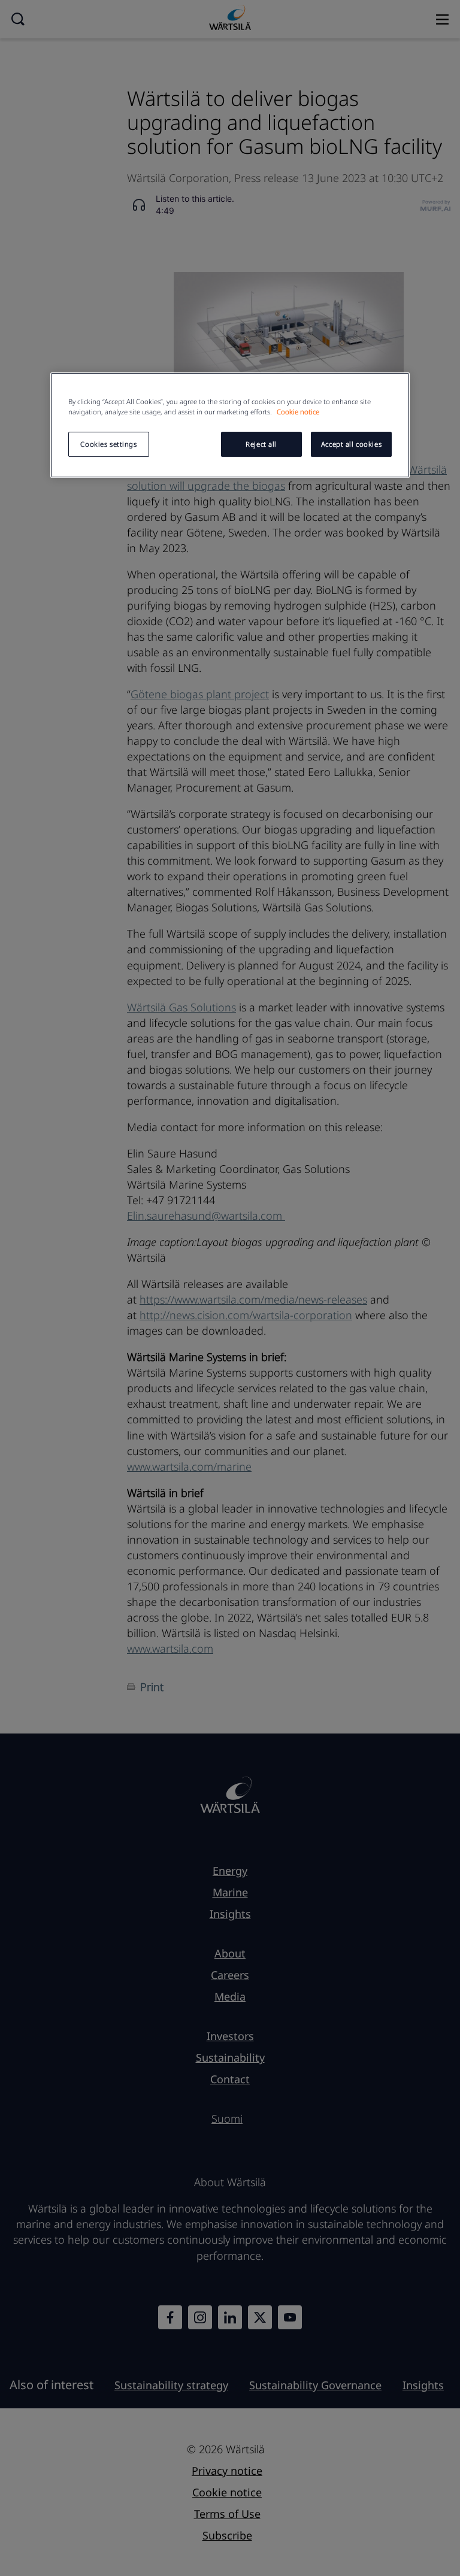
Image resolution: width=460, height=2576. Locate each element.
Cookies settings (108, 445)
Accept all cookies (351, 445)
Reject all (261, 445)
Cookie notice (298, 412)
